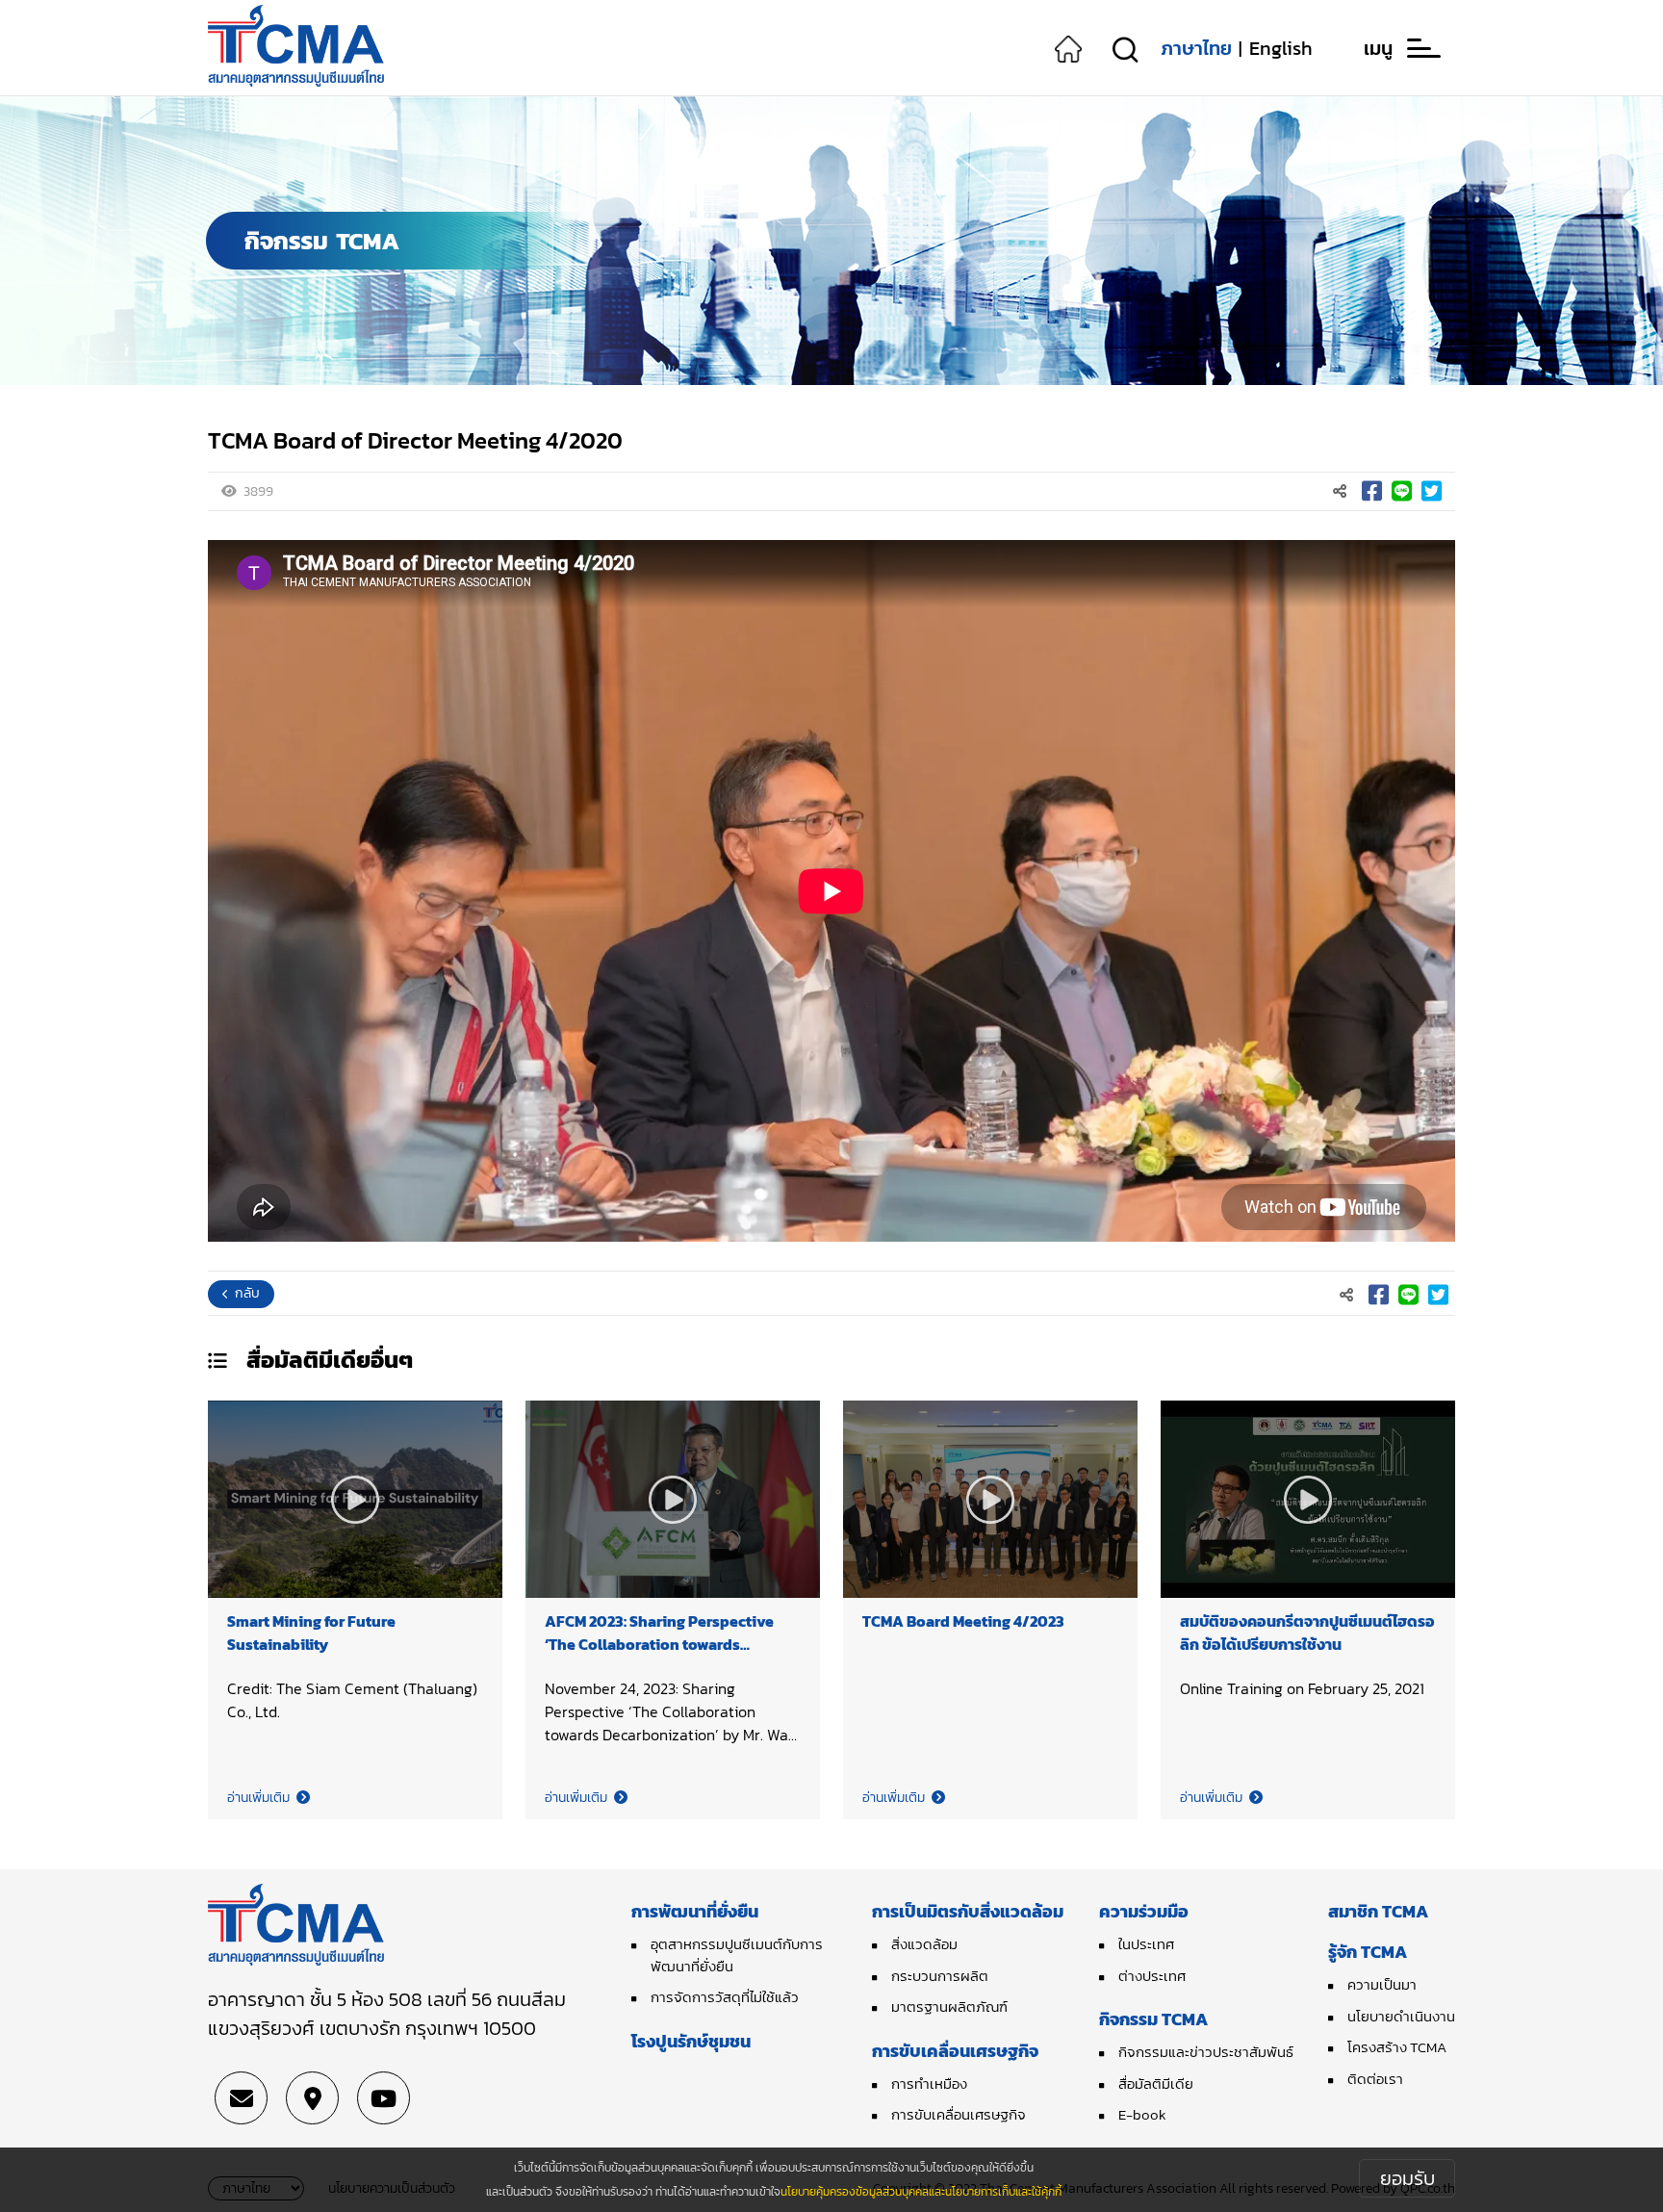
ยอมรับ (1407, 2178)
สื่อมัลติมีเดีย (1156, 2083)
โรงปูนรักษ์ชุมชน (691, 2041)
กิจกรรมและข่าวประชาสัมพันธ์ (1206, 2052)
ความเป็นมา (1382, 1984)
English (1281, 48)
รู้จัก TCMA (1368, 1952)
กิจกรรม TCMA (1153, 2019)
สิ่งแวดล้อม (924, 1944)
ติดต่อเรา (1375, 2079)
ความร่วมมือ (1144, 1911)
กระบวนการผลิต (940, 1976)
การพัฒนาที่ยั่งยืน (695, 1911)
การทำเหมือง (929, 2083)
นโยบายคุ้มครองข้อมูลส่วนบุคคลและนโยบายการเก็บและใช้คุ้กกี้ (921, 2192)
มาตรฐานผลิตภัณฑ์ (949, 2006)
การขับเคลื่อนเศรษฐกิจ (955, 2051)
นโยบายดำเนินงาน (1401, 2016)
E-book (1142, 2114)
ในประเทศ (1146, 1944)
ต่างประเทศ (1152, 1976)
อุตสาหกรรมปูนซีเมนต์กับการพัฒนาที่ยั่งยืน (737, 1955)
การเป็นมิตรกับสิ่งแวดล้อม (968, 1911)
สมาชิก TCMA (1378, 1911)
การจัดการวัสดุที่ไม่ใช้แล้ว (725, 1997)
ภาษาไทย (1196, 48)
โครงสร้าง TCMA (1397, 2047)
